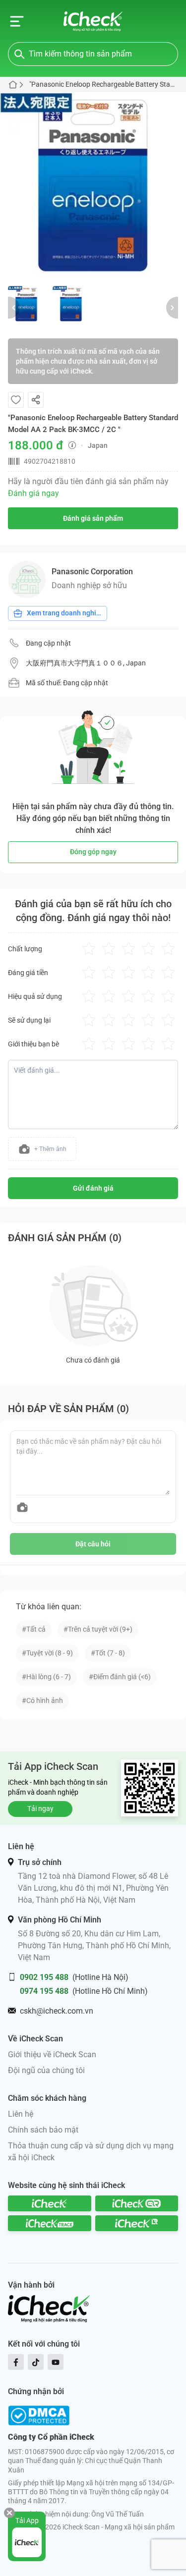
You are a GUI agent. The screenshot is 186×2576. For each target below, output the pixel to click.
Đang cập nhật (48, 643)
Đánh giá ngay (33, 493)
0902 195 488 (44, 1977)
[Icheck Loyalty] (137, 2223)
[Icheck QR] (137, 2203)
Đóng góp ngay (93, 852)
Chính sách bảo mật (43, 2130)
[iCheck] (50, 2203)
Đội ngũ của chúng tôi (46, 2070)
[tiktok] (36, 2362)
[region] (93, 185)
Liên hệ (21, 2114)
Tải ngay (40, 1809)
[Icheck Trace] (50, 2223)
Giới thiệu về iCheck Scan (52, 2055)
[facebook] (16, 2362)
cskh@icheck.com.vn (57, 2011)
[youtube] (56, 2362)
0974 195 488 (44, 1991)
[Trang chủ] (93, 21)
